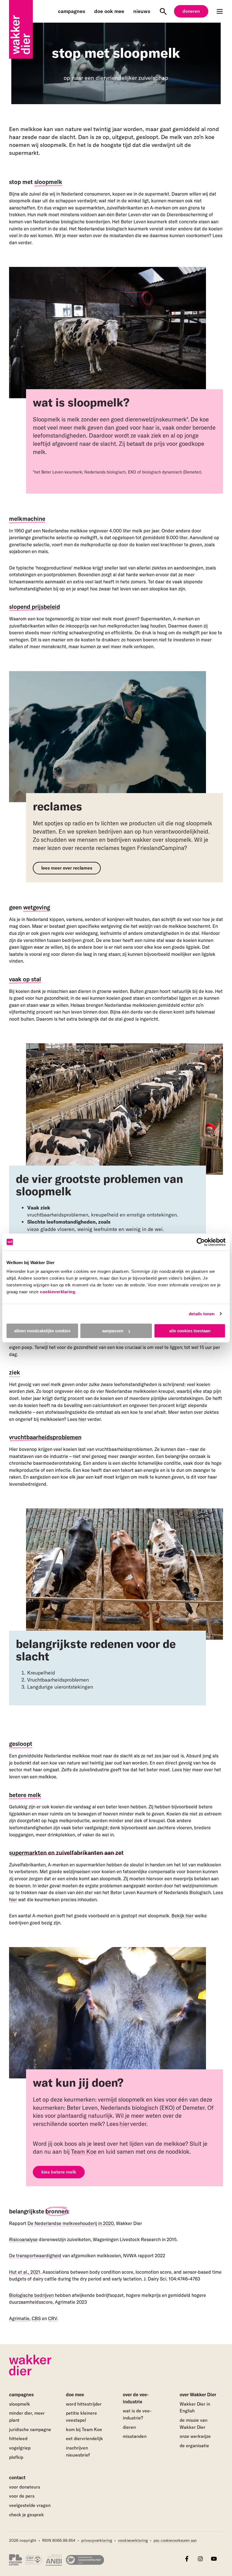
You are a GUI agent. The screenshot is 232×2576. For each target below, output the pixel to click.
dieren (129, 2427)
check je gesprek (26, 2515)
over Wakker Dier (198, 2395)
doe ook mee (109, 11)
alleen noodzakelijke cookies (42, 1331)
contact (17, 2478)
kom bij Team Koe (84, 2429)
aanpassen (113, 1331)
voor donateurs (25, 2487)
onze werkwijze (195, 2436)
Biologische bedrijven (31, 2295)
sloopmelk (20, 2404)
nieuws (142, 11)
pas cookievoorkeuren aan (175, 2541)
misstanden (135, 2436)
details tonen (202, 1314)
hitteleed (18, 2438)
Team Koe (84, 2151)
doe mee (75, 2395)
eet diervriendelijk (84, 2438)
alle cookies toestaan (190, 1331)
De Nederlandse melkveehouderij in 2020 (71, 2223)
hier (82, 1419)
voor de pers (22, 2496)
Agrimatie (19, 2318)
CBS (36, 2318)
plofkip (16, 2457)
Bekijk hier (182, 1916)
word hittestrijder (84, 2404)
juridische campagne (30, 2429)
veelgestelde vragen (30, 2505)
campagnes (72, 11)
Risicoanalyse (23, 2239)
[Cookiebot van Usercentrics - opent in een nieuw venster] (201, 1242)
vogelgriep (20, 2448)
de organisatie (194, 2446)
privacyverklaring (97, 2540)
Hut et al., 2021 (25, 2272)
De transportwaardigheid (35, 2256)
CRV (52, 2318)
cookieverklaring (57, 1292)
